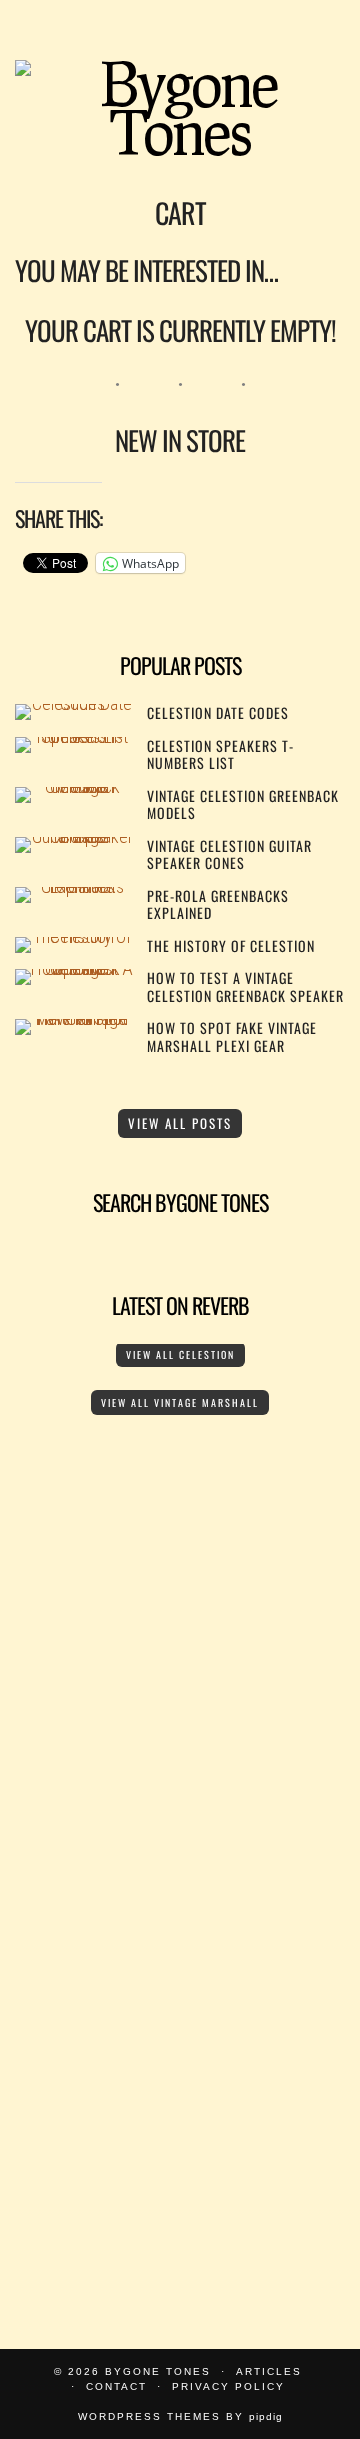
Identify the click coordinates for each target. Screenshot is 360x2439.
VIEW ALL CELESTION (180, 1354)
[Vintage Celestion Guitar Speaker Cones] (74, 836)
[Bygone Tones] (180, 80)
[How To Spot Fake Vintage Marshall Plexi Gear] (74, 1018)
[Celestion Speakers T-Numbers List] (74, 736)
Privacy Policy (228, 2386)
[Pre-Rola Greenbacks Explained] (74, 886)
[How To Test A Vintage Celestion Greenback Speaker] (74, 968)
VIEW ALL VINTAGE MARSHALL (180, 1402)
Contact (116, 2386)
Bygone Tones (158, 2371)
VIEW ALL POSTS (180, 1123)
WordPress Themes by (180, 2416)
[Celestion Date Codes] (74, 703)
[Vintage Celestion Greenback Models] (74, 786)
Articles (269, 2371)
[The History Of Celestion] (74, 936)
